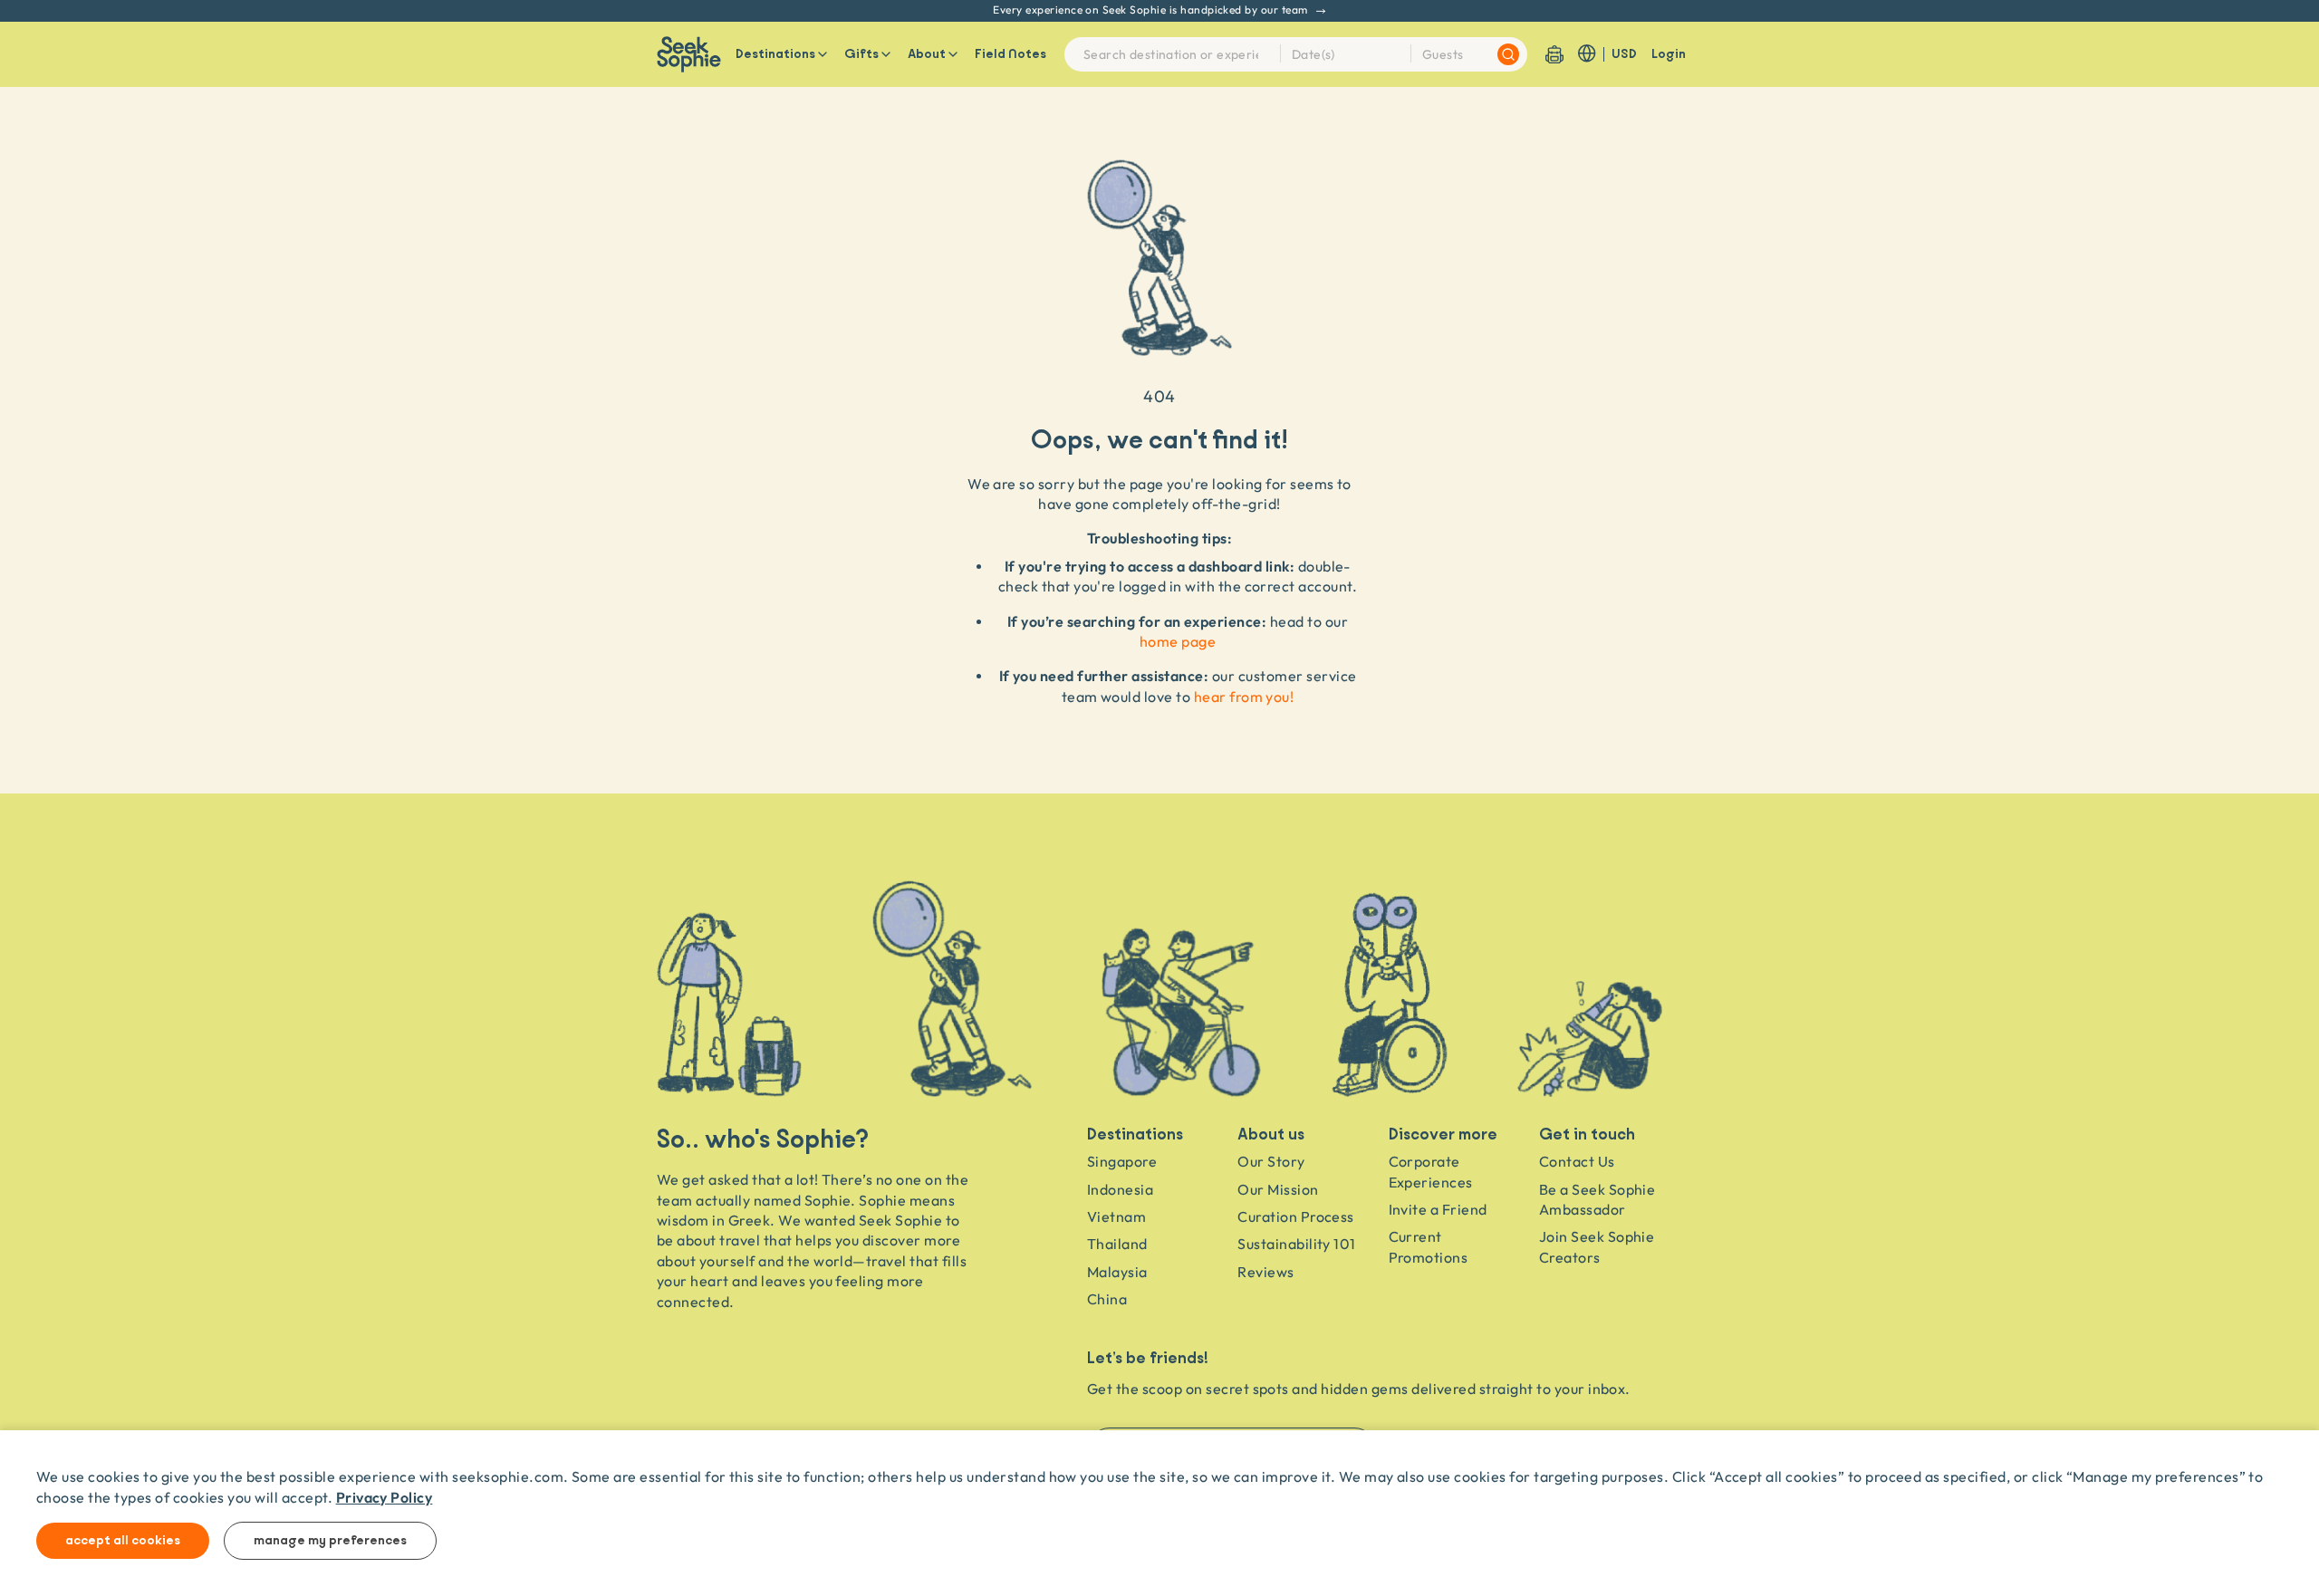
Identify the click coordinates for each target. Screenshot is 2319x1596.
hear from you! (1244, 697)
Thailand (1117, 1244)
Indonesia (1120, 1189)
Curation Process (1296, 1216)
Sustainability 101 (1297, 1244)
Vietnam (1116, 1216)
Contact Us (1577, 1161)
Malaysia (1117, 1272)
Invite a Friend (1438, 1209)
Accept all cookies (123, 1541)
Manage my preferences (330, 1541)
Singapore (1122, 1161)
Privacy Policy (385, 1497)
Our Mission (1278, 1189)
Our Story (1271, 1161)
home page (1178, 641)
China (1107, 1299)
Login (1669, 54)
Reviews (1265, 1272)
